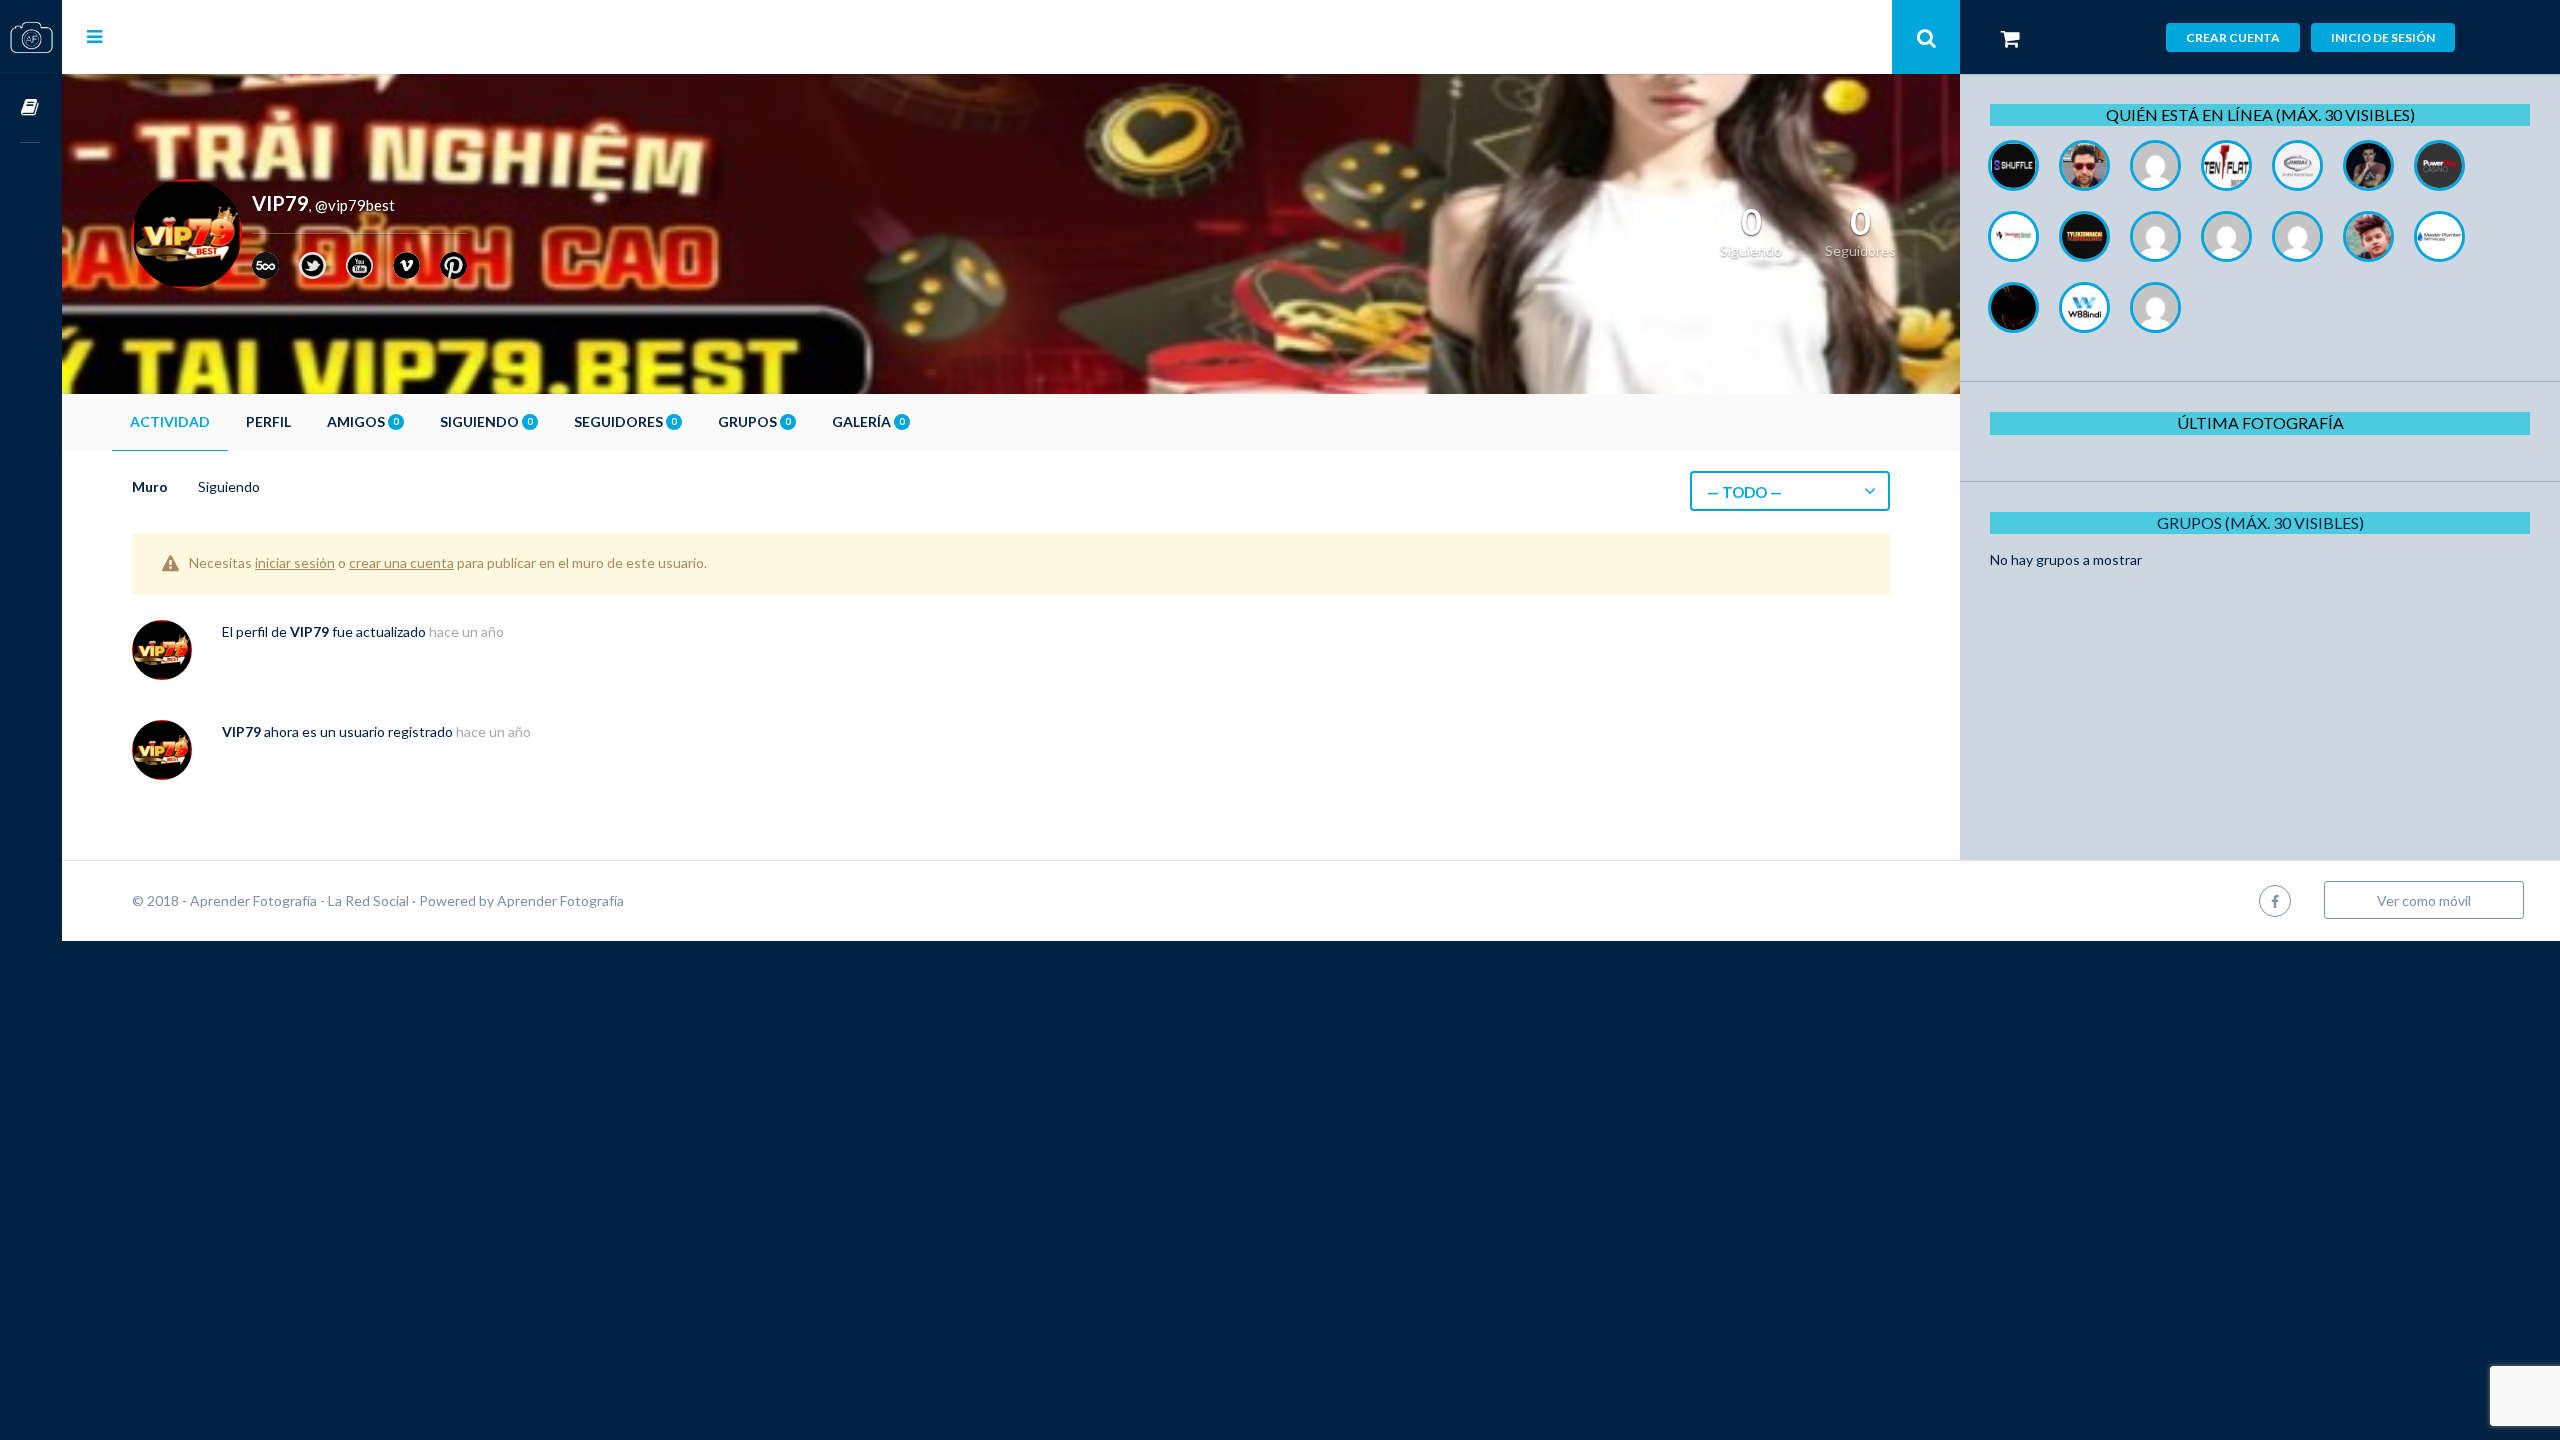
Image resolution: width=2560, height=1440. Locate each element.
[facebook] (2275, 900)
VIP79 (309, 631)
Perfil (268, 421)
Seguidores (625, 421)
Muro (150, 486)
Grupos (754, 421)
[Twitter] (312, 265)
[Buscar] (1926, 37)
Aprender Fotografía (560, 900)
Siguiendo (486, 421)
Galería (868, 421)
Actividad (170, 421)
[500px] (265, 265)
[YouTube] (359, 265)
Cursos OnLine (31, 108)
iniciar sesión (295, 562)
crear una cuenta (401, 562)
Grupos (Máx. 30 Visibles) (2260, 522)
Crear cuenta (2233, 37)
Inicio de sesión (2383, 37)
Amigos (362, 421)
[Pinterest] (453, 265)
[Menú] (94, 36)
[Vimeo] (406, 265)
